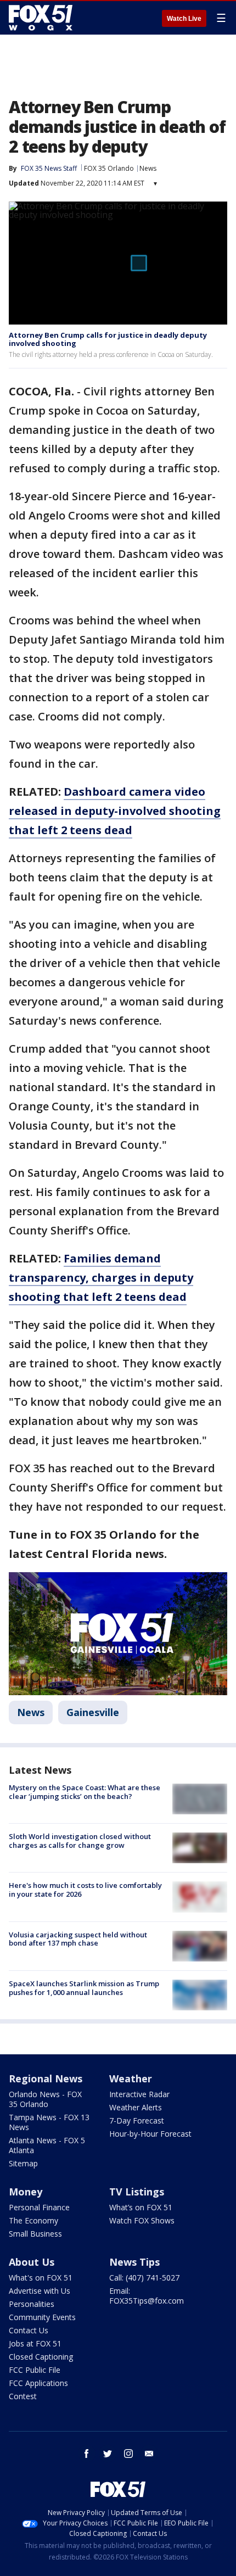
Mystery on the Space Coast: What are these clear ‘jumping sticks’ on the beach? (85, 1792)
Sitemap (23, 2163)
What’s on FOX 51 (141, 2207)
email (149, 2454)
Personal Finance (39, 2207)
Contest (23, 2396)
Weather (131, 2078)
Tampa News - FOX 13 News (49, 2122)
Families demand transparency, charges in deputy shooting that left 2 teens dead (101, 1278)
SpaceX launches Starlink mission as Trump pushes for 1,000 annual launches (84, 1988)
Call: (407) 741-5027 (144, 2278)
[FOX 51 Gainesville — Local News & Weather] (41, 18)
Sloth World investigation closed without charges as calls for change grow (80, 1841)
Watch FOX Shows (142, 2220)
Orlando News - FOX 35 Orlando (45, 2099)
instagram (128, 2454)
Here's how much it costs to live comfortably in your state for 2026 (85, 1890)
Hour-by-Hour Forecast (150, 2134)
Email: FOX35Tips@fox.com (147, 2296)
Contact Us (29, 2330)
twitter (108, 2454)
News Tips (134, 2262)
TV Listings (137, 2192)
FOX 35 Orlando (109, 168)
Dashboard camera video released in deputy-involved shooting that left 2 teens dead (115, 811)
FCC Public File (35, 2370)
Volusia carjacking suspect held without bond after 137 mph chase (78, 1939)
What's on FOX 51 (41, 2278)
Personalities (32, 2304)
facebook (87, 2454)
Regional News (46, 2078)
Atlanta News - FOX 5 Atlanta (47, 2145)
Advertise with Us (40, 2291)
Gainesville (93, 1712)
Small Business (35, 2234)
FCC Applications (38, 2383)
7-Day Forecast (137, 2120)
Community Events (42, 2317)
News (148, 168)
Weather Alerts (136, 2107)
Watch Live (184, 19)
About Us (32, 2262)
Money (26, 2192)
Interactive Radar (139, 2094)
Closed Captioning (41, 2357)
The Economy (33, 2220)
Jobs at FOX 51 (35, 2343)
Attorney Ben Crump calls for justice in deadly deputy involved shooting (108, 339)
